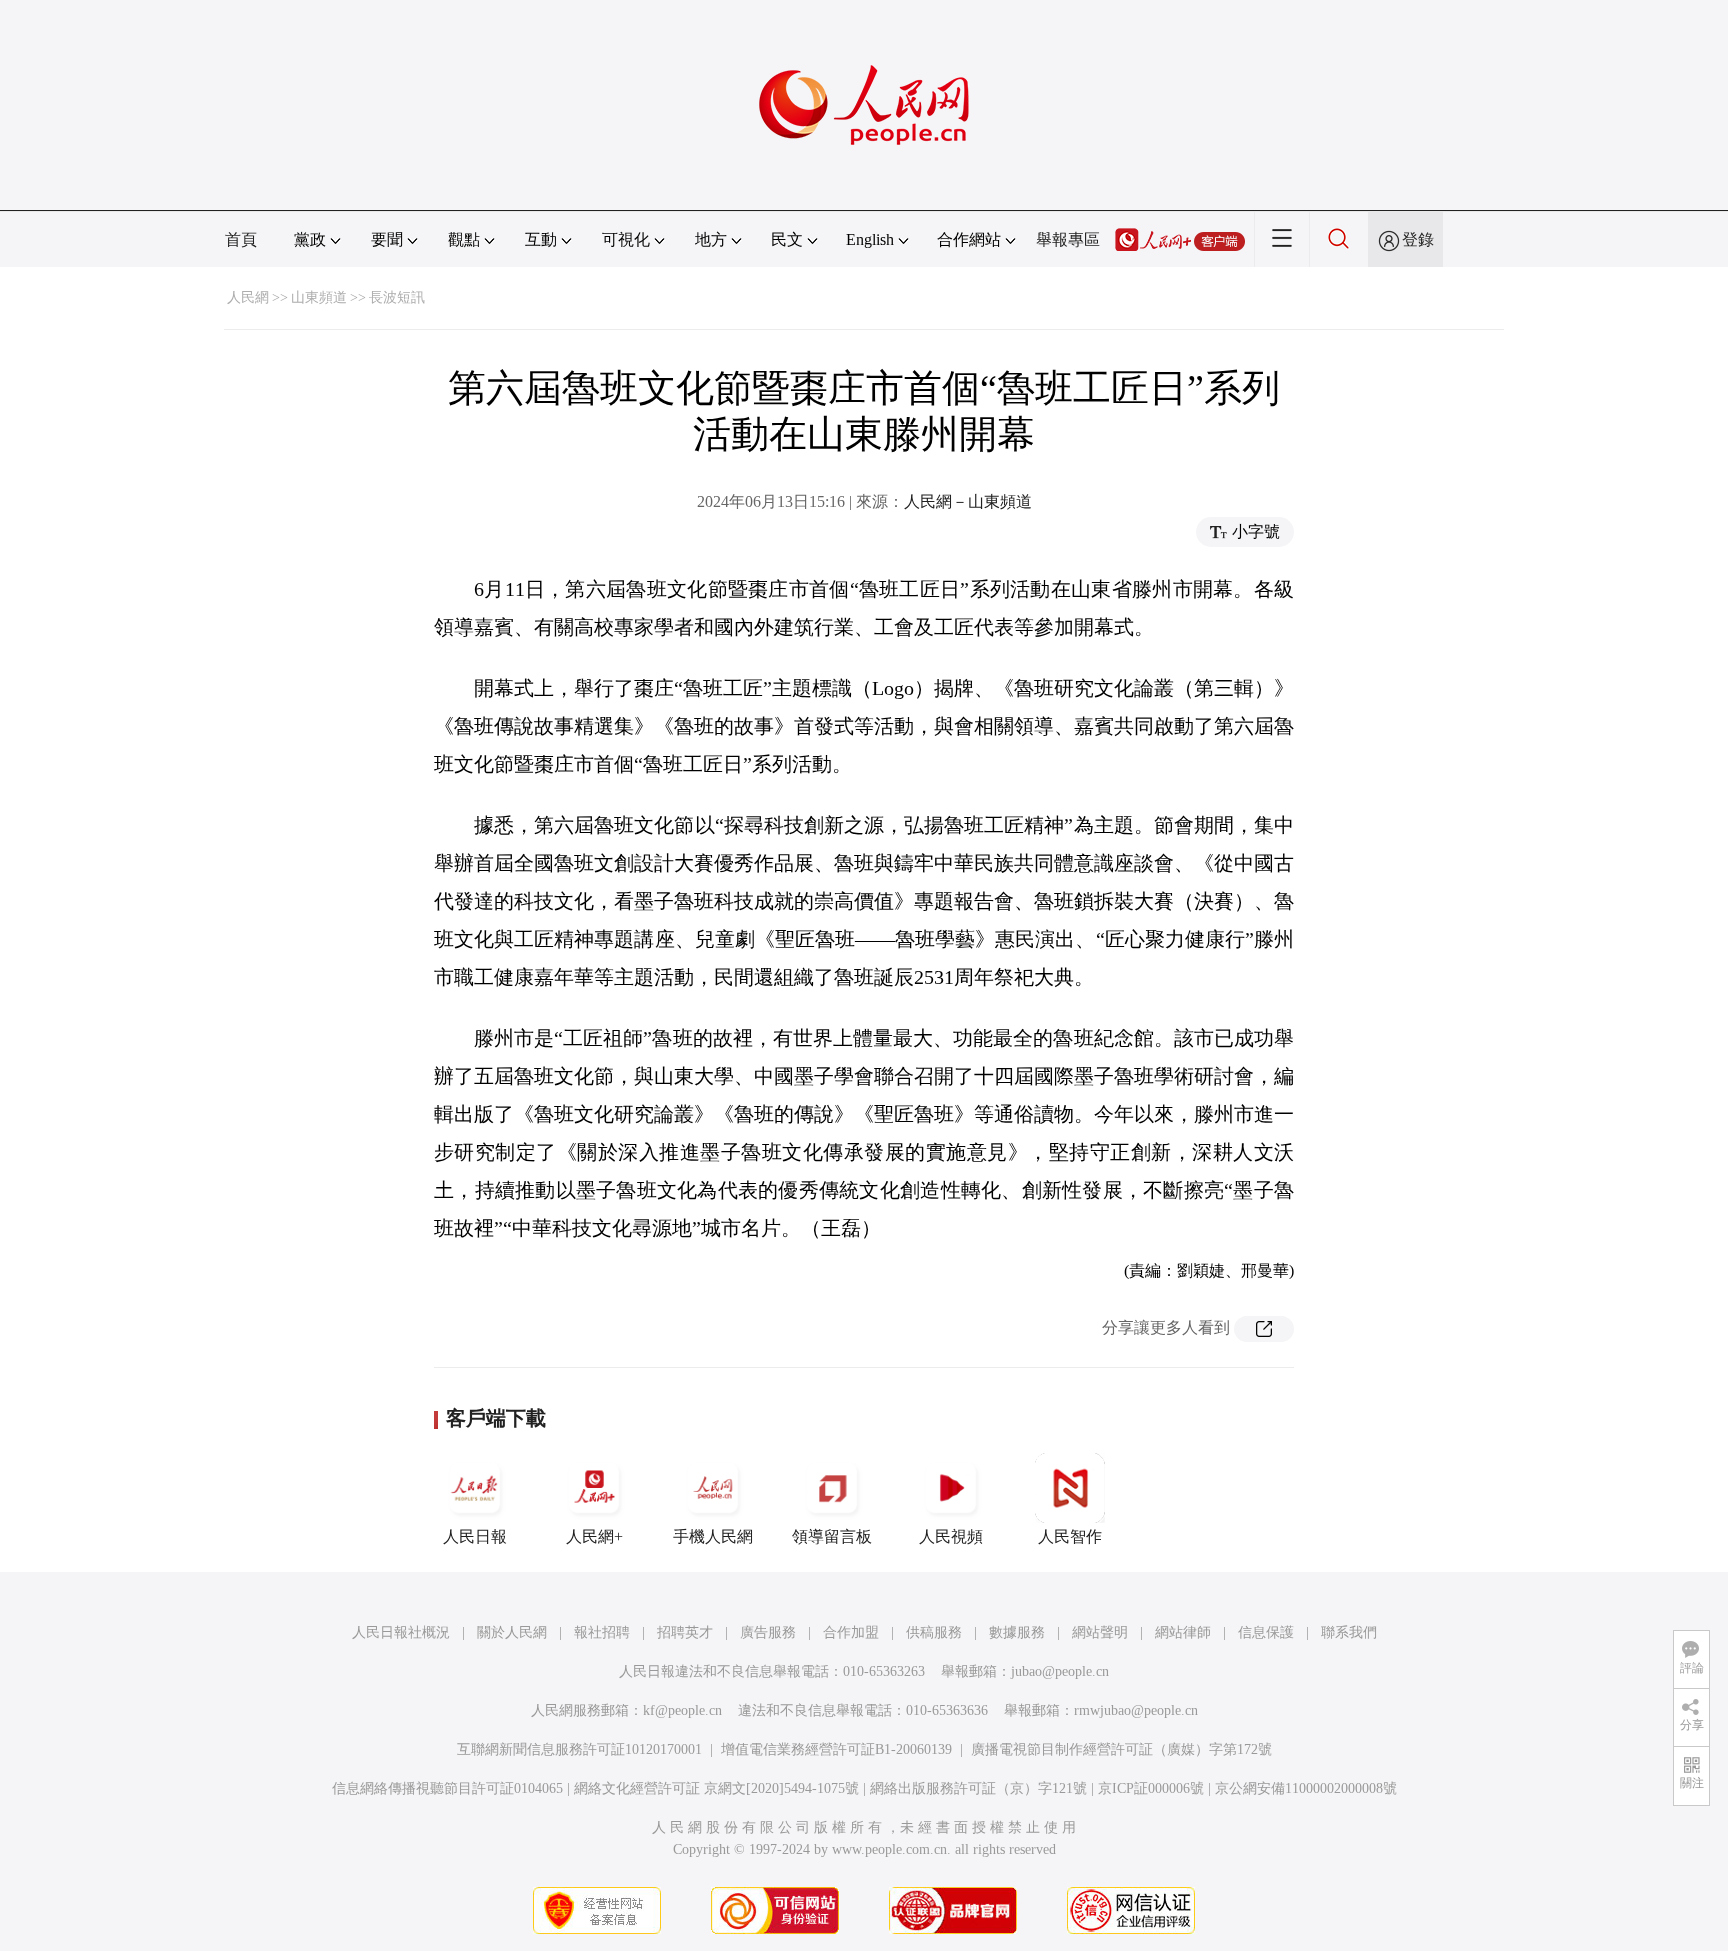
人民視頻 (951, 1536)
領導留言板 (832, 1536)
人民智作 (1070, 1536)
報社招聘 (602, 1632)
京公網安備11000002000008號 (1306, 1788)
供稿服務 (934, 1632)
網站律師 (1183, 1632)
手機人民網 (713, 1536)
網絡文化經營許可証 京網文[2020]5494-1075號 (716, 1788)
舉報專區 (1068, 239)
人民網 (248, 297)
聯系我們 (1349, 1632)
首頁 (241, 239)
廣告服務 (768, 1632)
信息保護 (1266, 1632)
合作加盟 (851, 1632)
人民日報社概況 (401, 1632)
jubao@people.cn (1060, 1671)
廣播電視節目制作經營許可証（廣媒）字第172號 (1121, 1749)
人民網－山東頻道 (968, 501)
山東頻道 (319, 297)
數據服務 (1017, 1632)
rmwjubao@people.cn (1136, 1710)
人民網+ (594, 1536)
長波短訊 (397, 297)
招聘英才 (685, 1632)
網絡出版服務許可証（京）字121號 (978, 1788)
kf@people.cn (682, 1710)
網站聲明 (1100, 1632)
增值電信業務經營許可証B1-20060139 (836, 1749)
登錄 (1418, 239)
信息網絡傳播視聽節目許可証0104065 (447, 1788)
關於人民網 (512, 1632)
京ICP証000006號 (1151, 1788)
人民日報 (475, 1536)
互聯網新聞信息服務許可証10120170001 (579, 1749)
